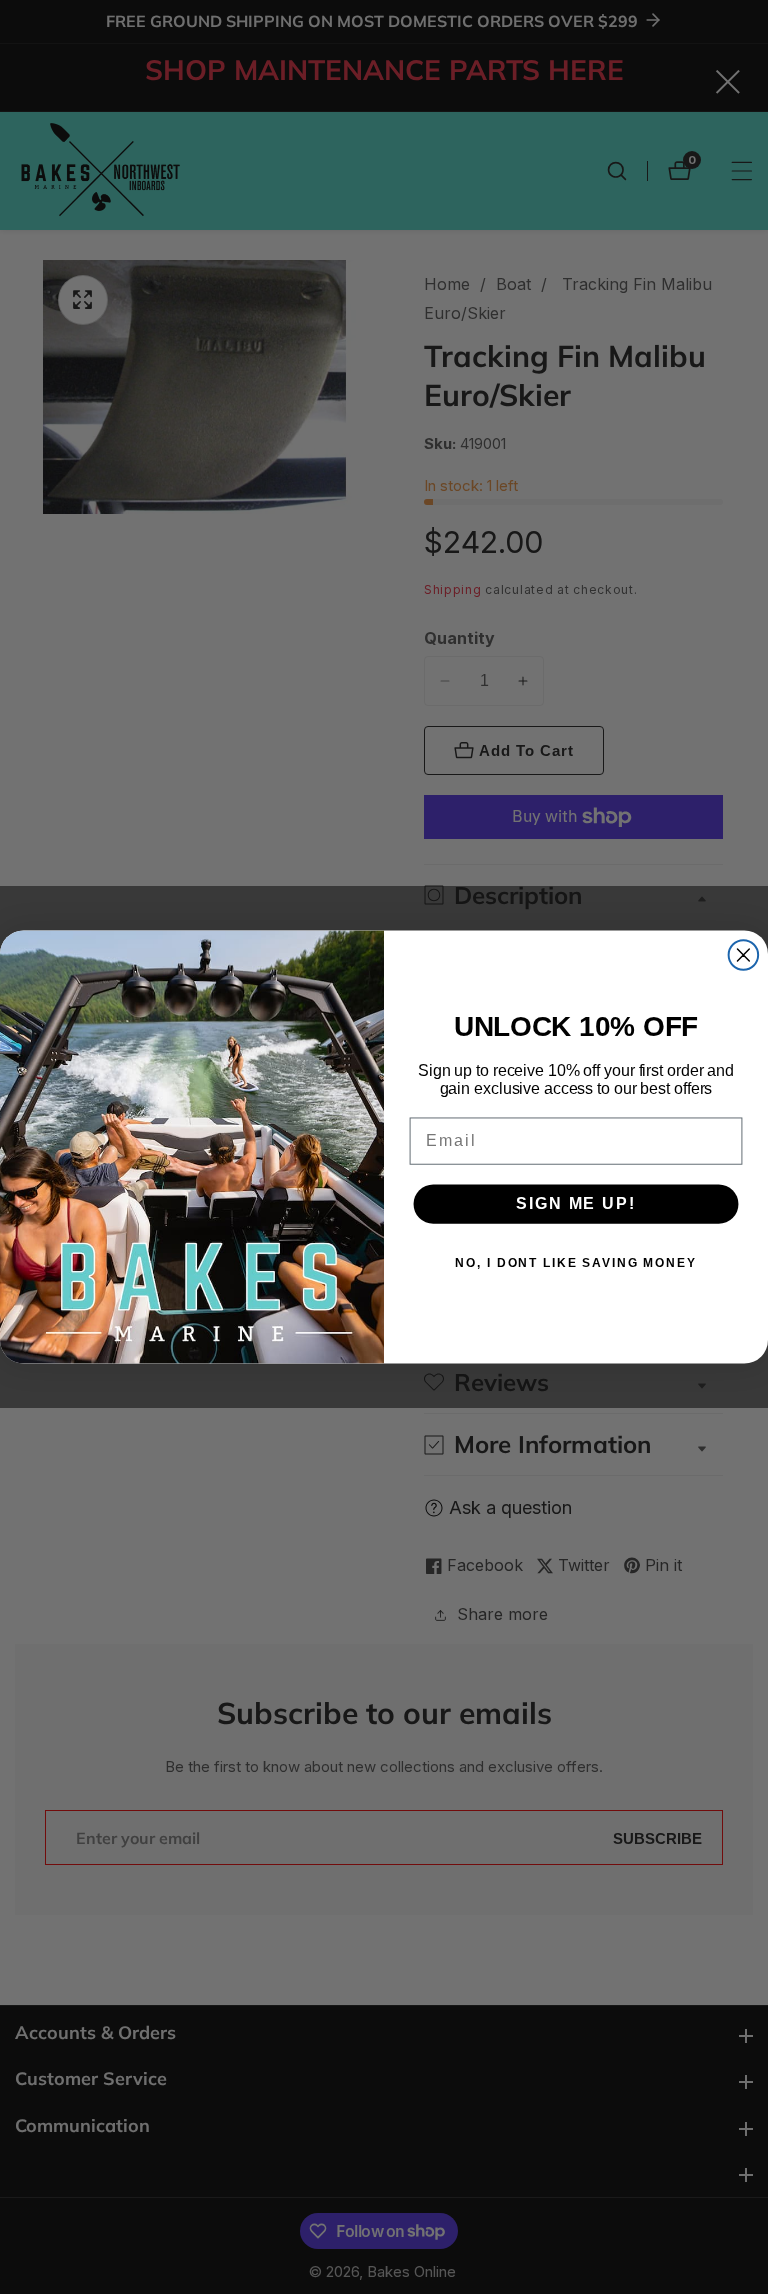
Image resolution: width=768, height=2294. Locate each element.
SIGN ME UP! (575, 1203)
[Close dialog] (744, 955)
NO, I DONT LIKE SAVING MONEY (575, 1263)
